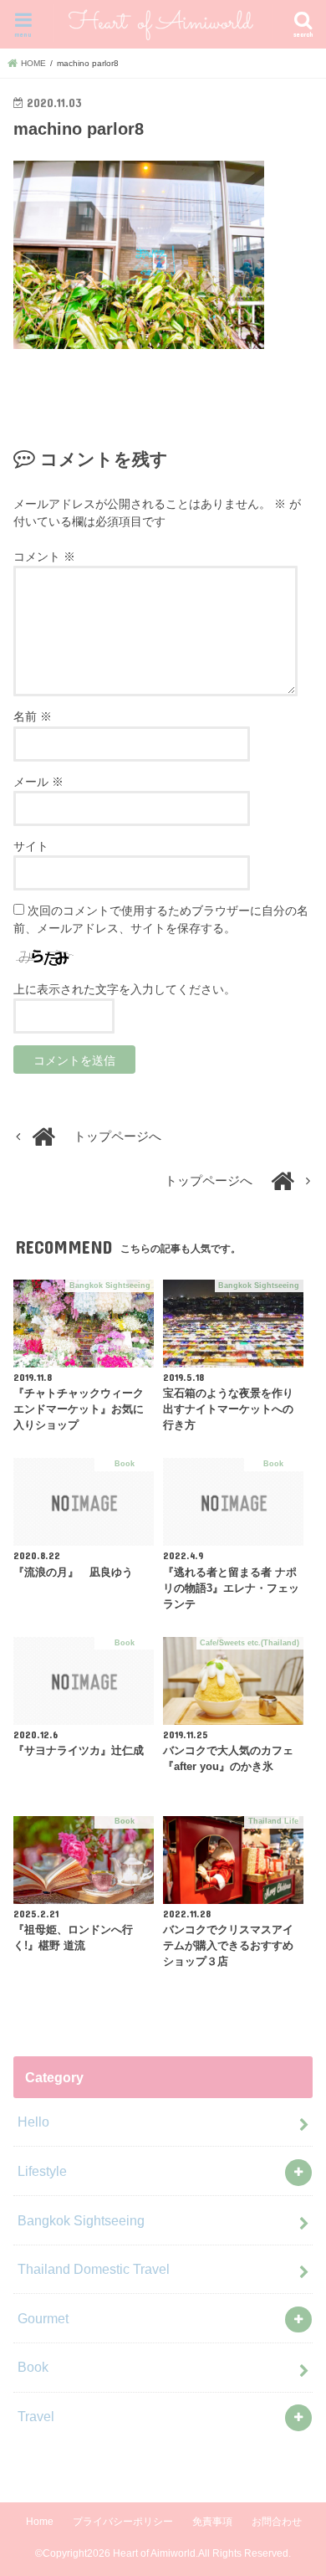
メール (38, 782)
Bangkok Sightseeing (81, 2220)
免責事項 (212, 2522)
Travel (36, 2416)
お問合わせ (277, 2522)
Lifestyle (42, 2171)
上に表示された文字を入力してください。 (125, 989)
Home (40, 2522)
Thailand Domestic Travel (94, 2269)
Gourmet (43, 2318)
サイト (31, 846)
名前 (33, 716)
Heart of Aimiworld (154, 2553)
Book (33, 2367)
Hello (33, 2122)
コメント (44, 557)
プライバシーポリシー (123, 2522)
